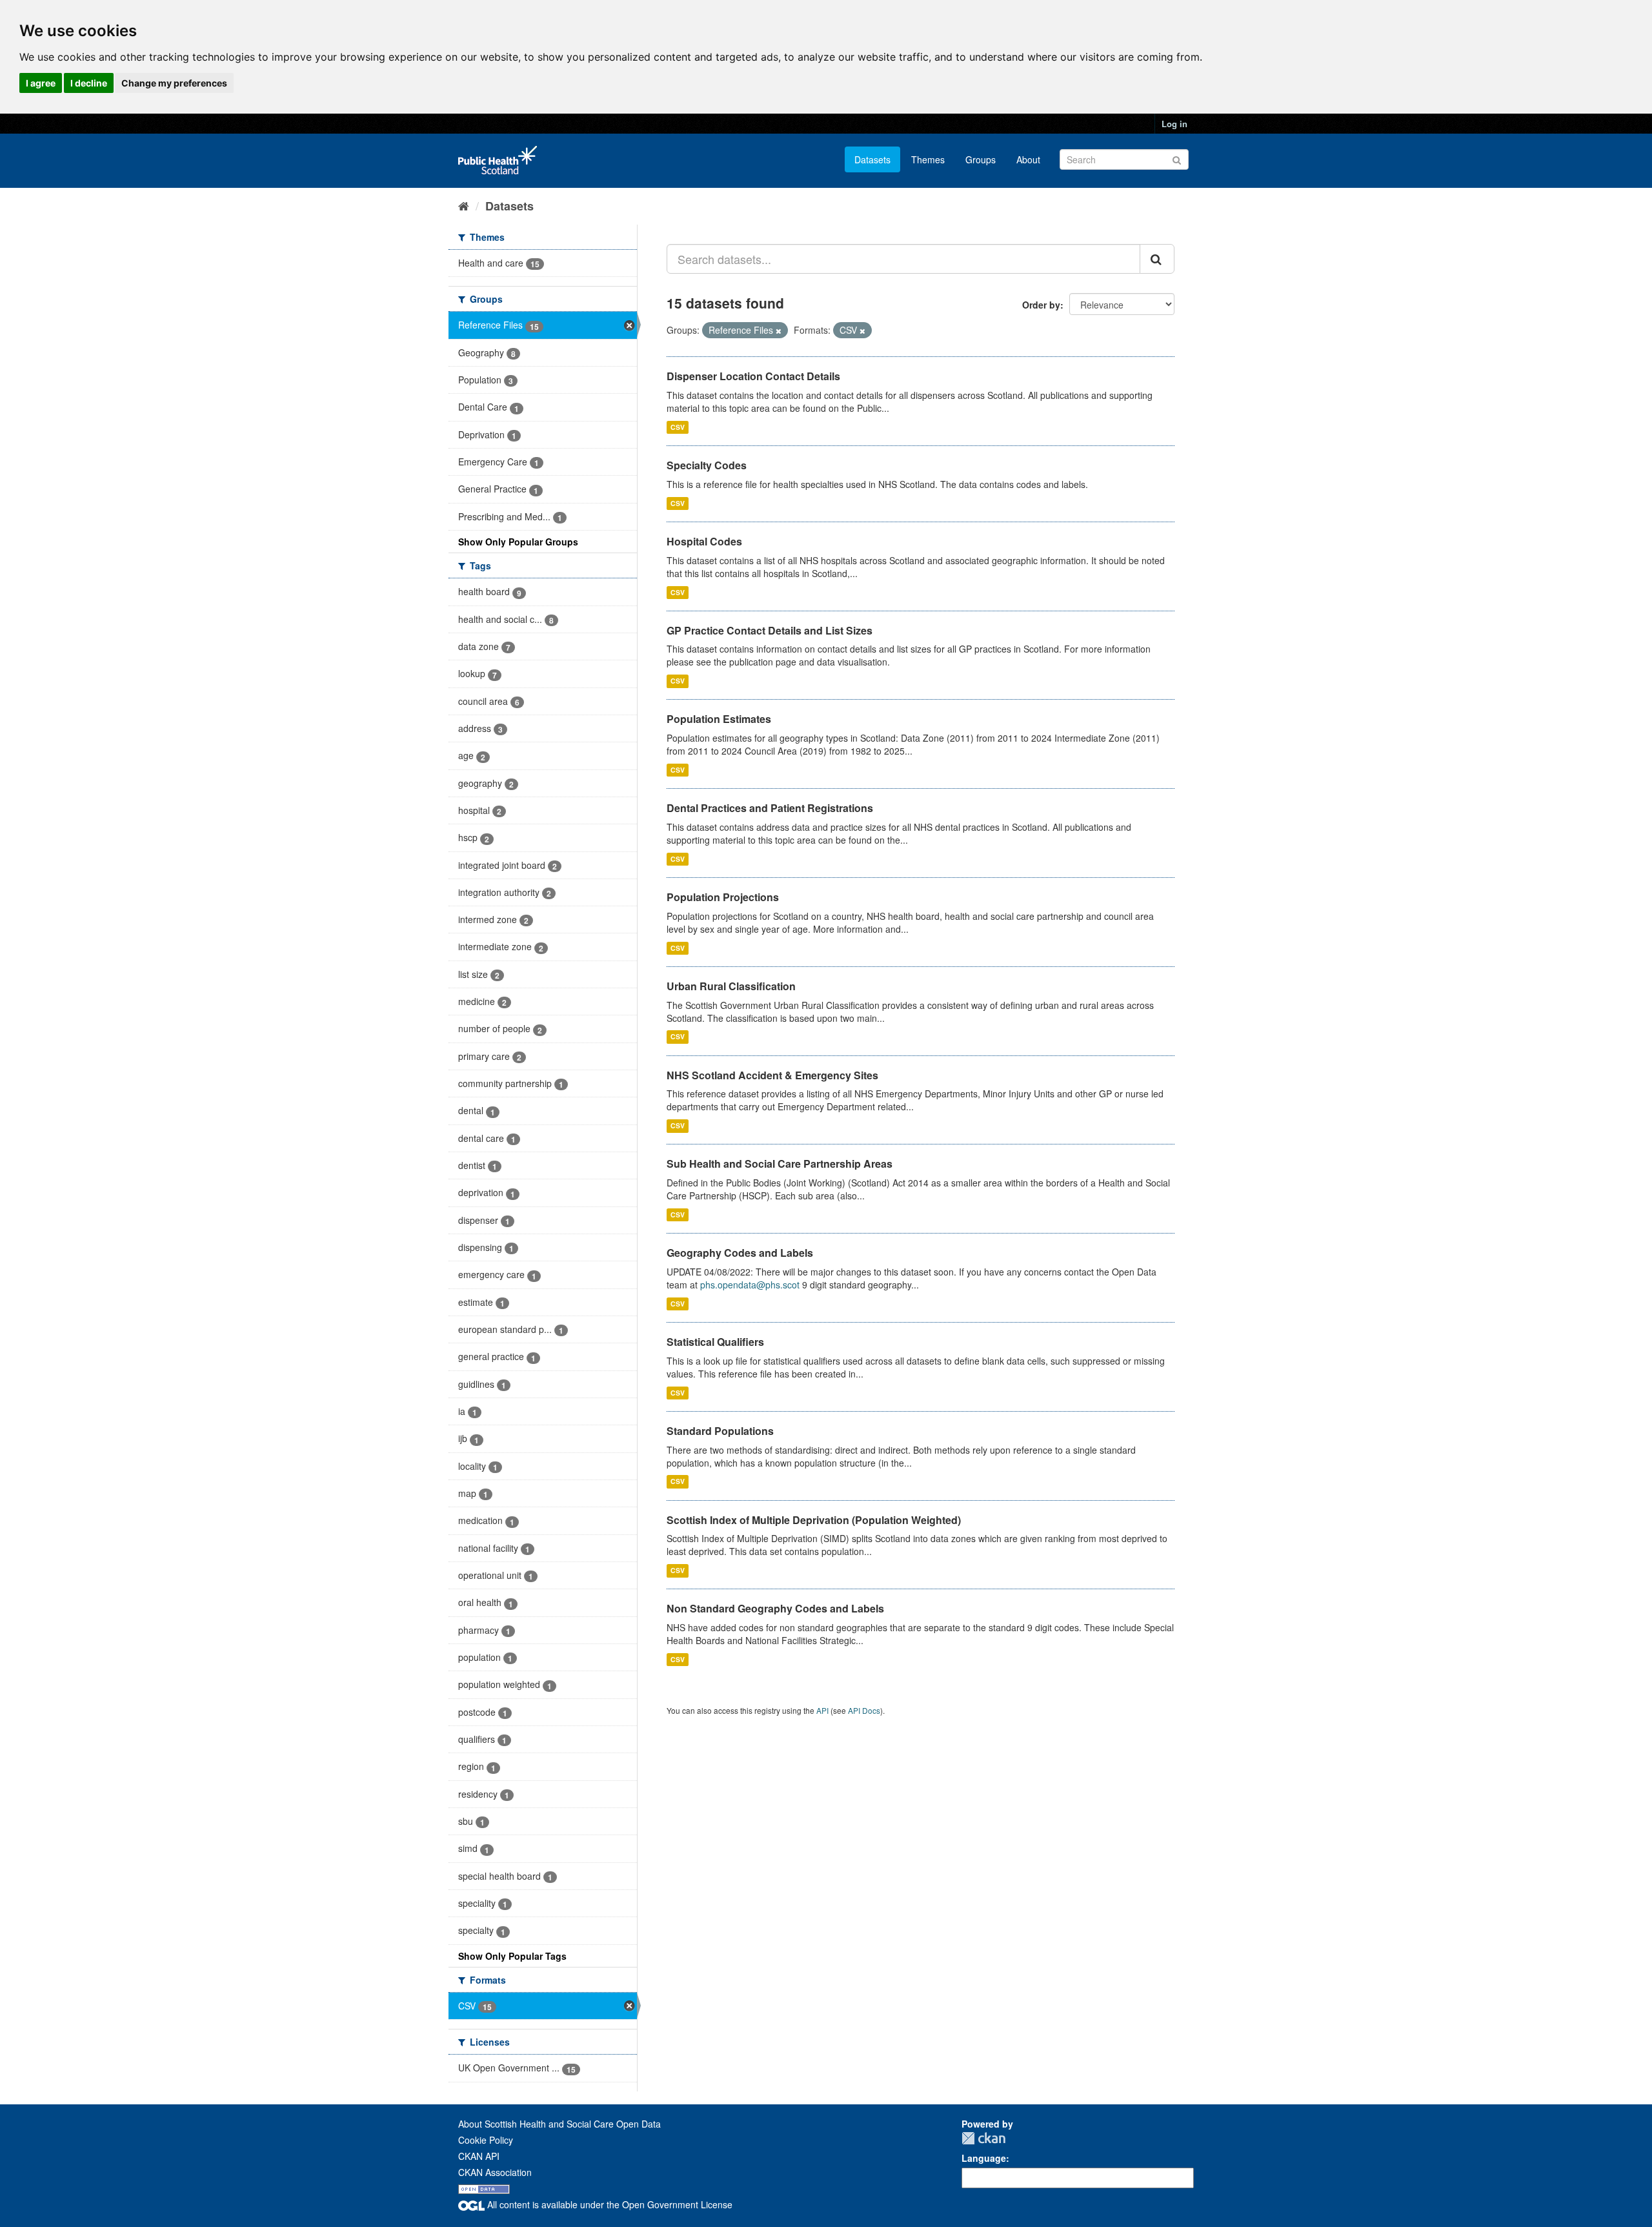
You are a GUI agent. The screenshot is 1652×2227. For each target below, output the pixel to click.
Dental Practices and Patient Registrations (770, 808)
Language (984, 2158)
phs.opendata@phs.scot (750, 1285)
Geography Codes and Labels (740, 1253)
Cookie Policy (486, 2140)
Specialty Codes (707, 465)
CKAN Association (495, 2172)
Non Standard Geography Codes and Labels (775, 1608)
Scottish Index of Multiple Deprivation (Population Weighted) (814, 1520)
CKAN (983, 2138)
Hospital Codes (704, 541)
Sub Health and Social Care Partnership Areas (780, 1164)
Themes (928, 159)
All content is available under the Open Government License (609, 2204)
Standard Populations (720, 1431)
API (822, 1710)
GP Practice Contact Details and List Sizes (770, 630)
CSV (678, 427)
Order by (1041, 305)
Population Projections (723, 897)
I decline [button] (89, 83)
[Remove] (779, 330)
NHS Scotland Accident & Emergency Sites (772, 1075)
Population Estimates (719, 719)
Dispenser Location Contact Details (753, 376)
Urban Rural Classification (731, 986)
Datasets (872, 159)
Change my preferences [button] (174, 83)
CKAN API (479, 2156)
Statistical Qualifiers (715, 1342)
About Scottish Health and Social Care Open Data (559, 2124)
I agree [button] (41, 83)
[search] (1157, 259)
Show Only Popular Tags (512, 1956)
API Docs (864, 1710)
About (1028, 159)
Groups (981, 159)
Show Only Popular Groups (518, 542)
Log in (1174, 124)
